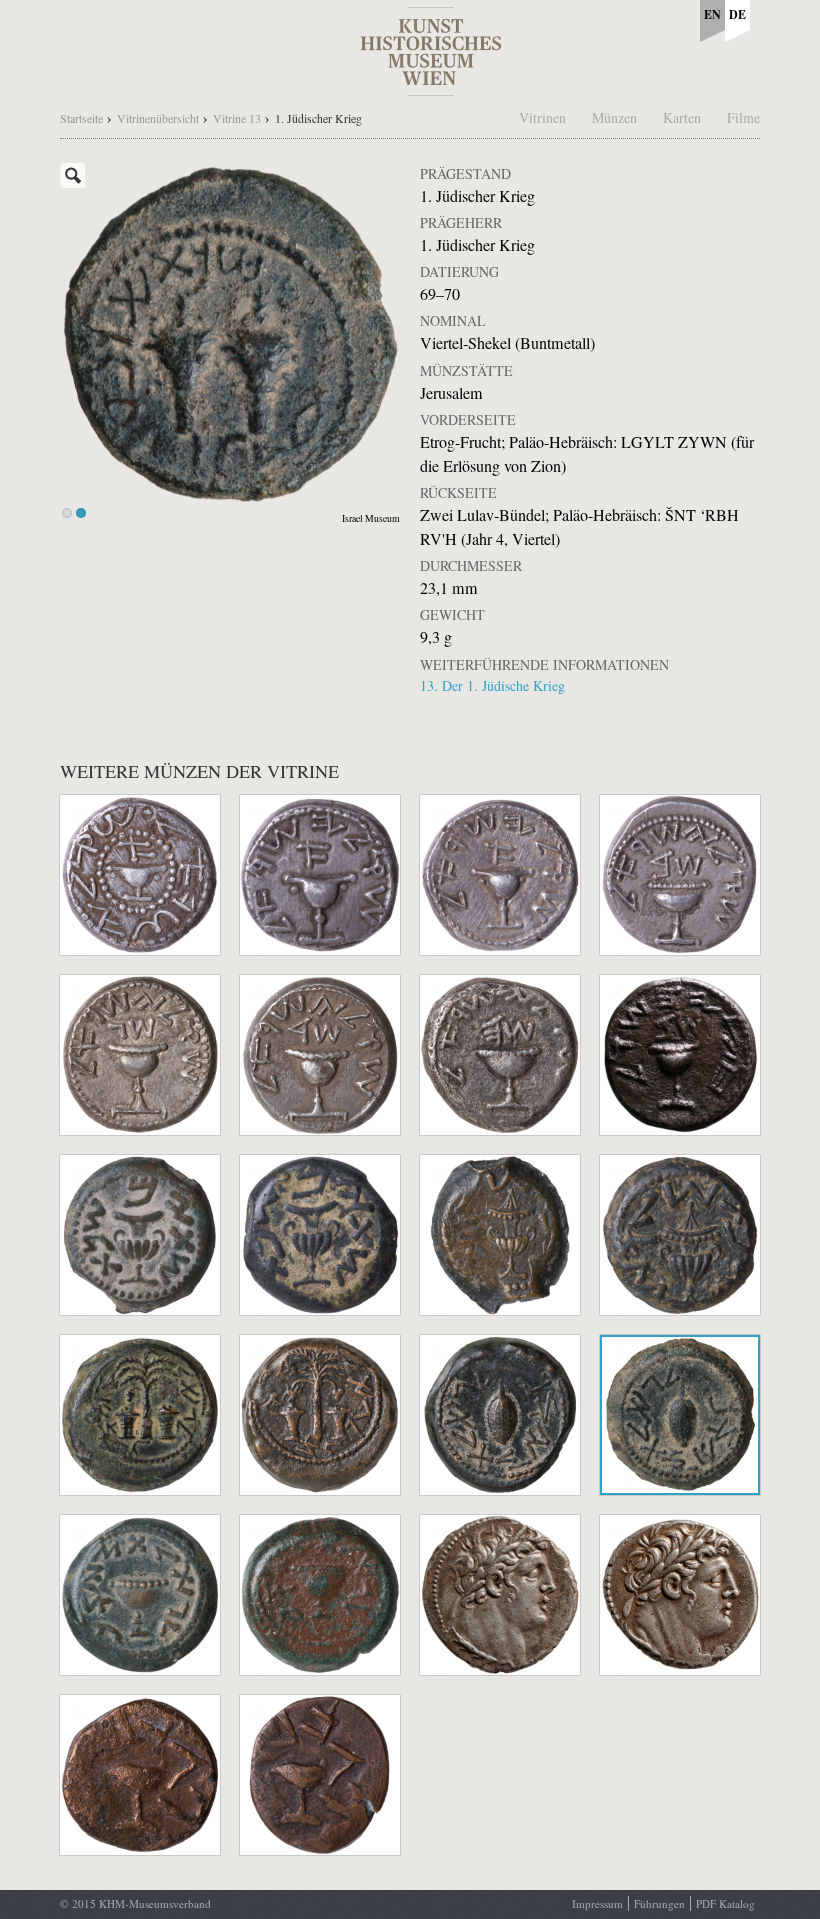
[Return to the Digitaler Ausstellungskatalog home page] (431, 85)
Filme (743, 117)
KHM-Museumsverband (155, 1903)
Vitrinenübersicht (158, 118)
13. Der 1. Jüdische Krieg (492, 685)
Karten (682, 117)
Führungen (659, 1903)
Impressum (597, 1903)
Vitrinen (542, 117)
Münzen (614, 117)
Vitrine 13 (237, 118)
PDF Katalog (725, 1903)
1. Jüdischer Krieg (318, 118)
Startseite (81, 118)
